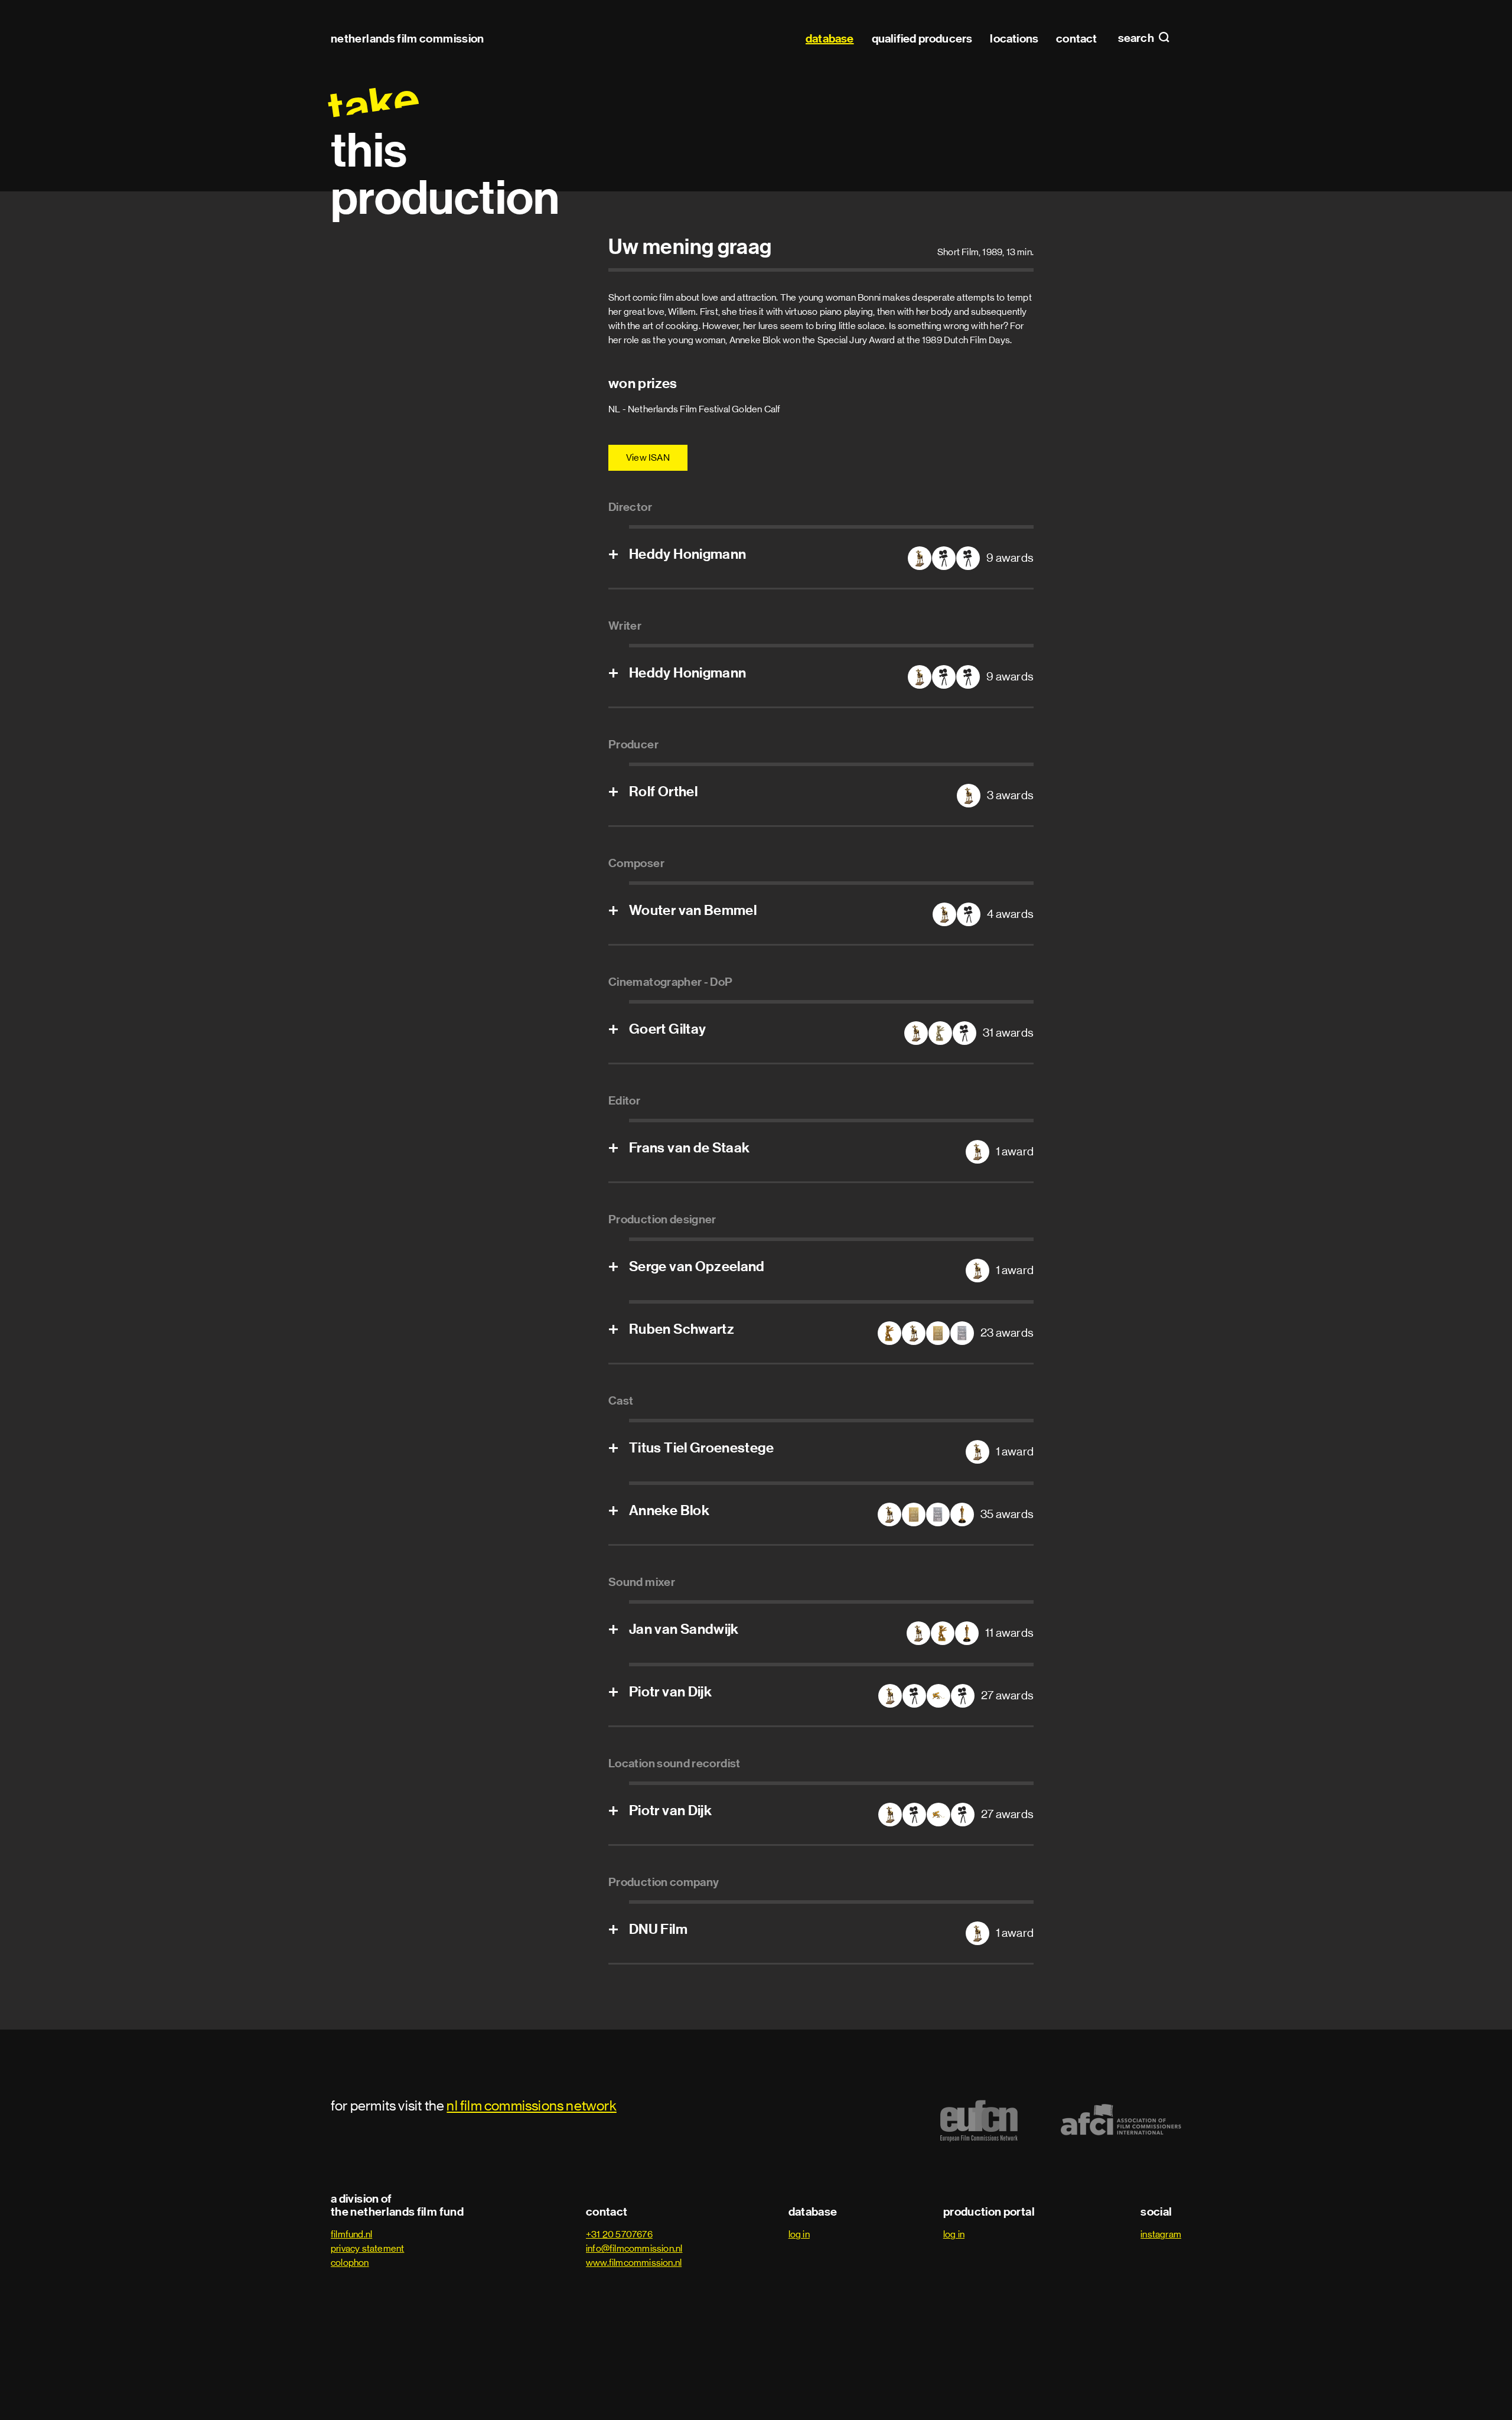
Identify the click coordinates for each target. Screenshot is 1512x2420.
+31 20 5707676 (619, 2234)
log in (799, 2234)
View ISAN (648, 457)
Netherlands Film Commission (408, 38)
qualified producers (922, 38)
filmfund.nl (351, 2234)
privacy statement (367, 2248)
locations (1014, 38)
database (830, 38)
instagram (1161, 2234)
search (1137, 38)
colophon (350, 2263)
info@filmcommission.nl (634, 2248)
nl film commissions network (531, 2105)
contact (1076, 38)
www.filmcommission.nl (634, 2263)
